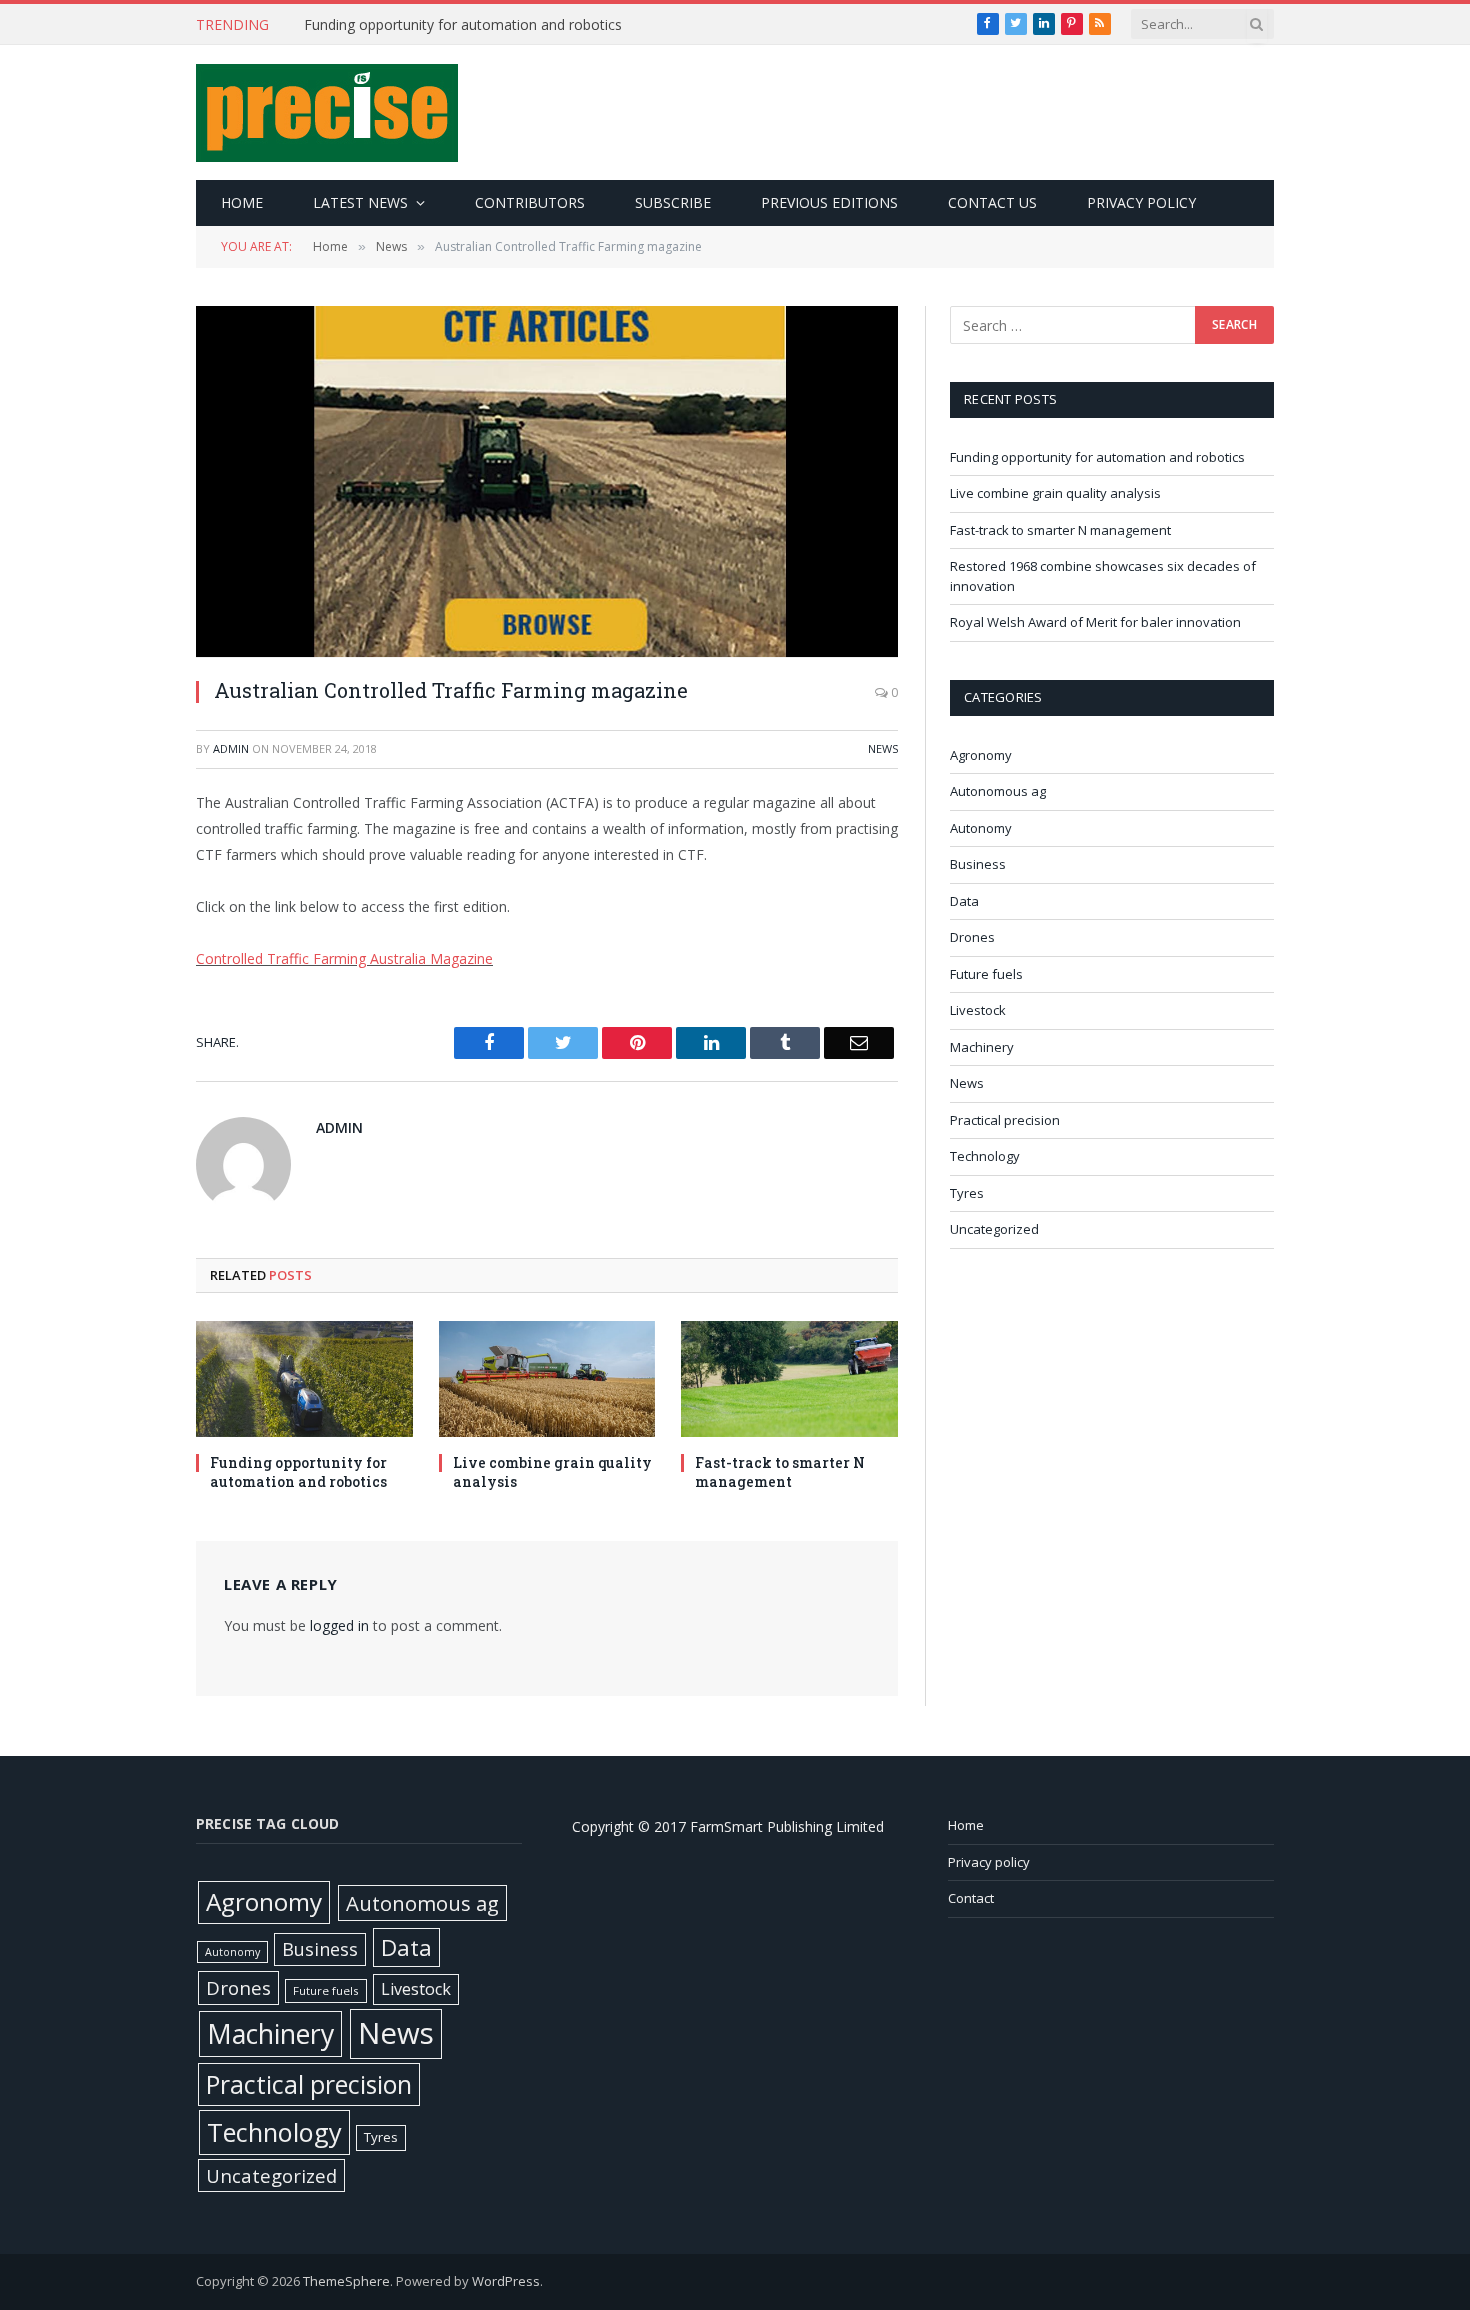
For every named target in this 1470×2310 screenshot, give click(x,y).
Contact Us (992, 202)
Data (964, 901)
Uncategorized (994, 1229)
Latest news (360, 202)
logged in (339, 1625)
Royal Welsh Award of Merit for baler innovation (1095, 622)
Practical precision (1005, 1120)
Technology (985, 1156)
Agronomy (981, 755)
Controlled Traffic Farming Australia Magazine (344, 958)
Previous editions (829, 202)
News (883, 748)
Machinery (982, 1047)
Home (242, 202)
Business (978, 864)
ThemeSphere (346, 2281)
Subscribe (673, 202)
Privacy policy (1141, 202)
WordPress (506, 2281)
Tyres (967, 1193)
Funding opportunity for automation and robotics (463, 25)
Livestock (978, 1010)
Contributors (530, 202)
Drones (972, 937)
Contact (971, 1898)
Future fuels (986, 974)
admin (231, 748)
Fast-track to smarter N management (780, 1472)
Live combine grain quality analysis (552, 1472)
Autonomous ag (998, 791)
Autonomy (981, 828)
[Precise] (327, 113)
